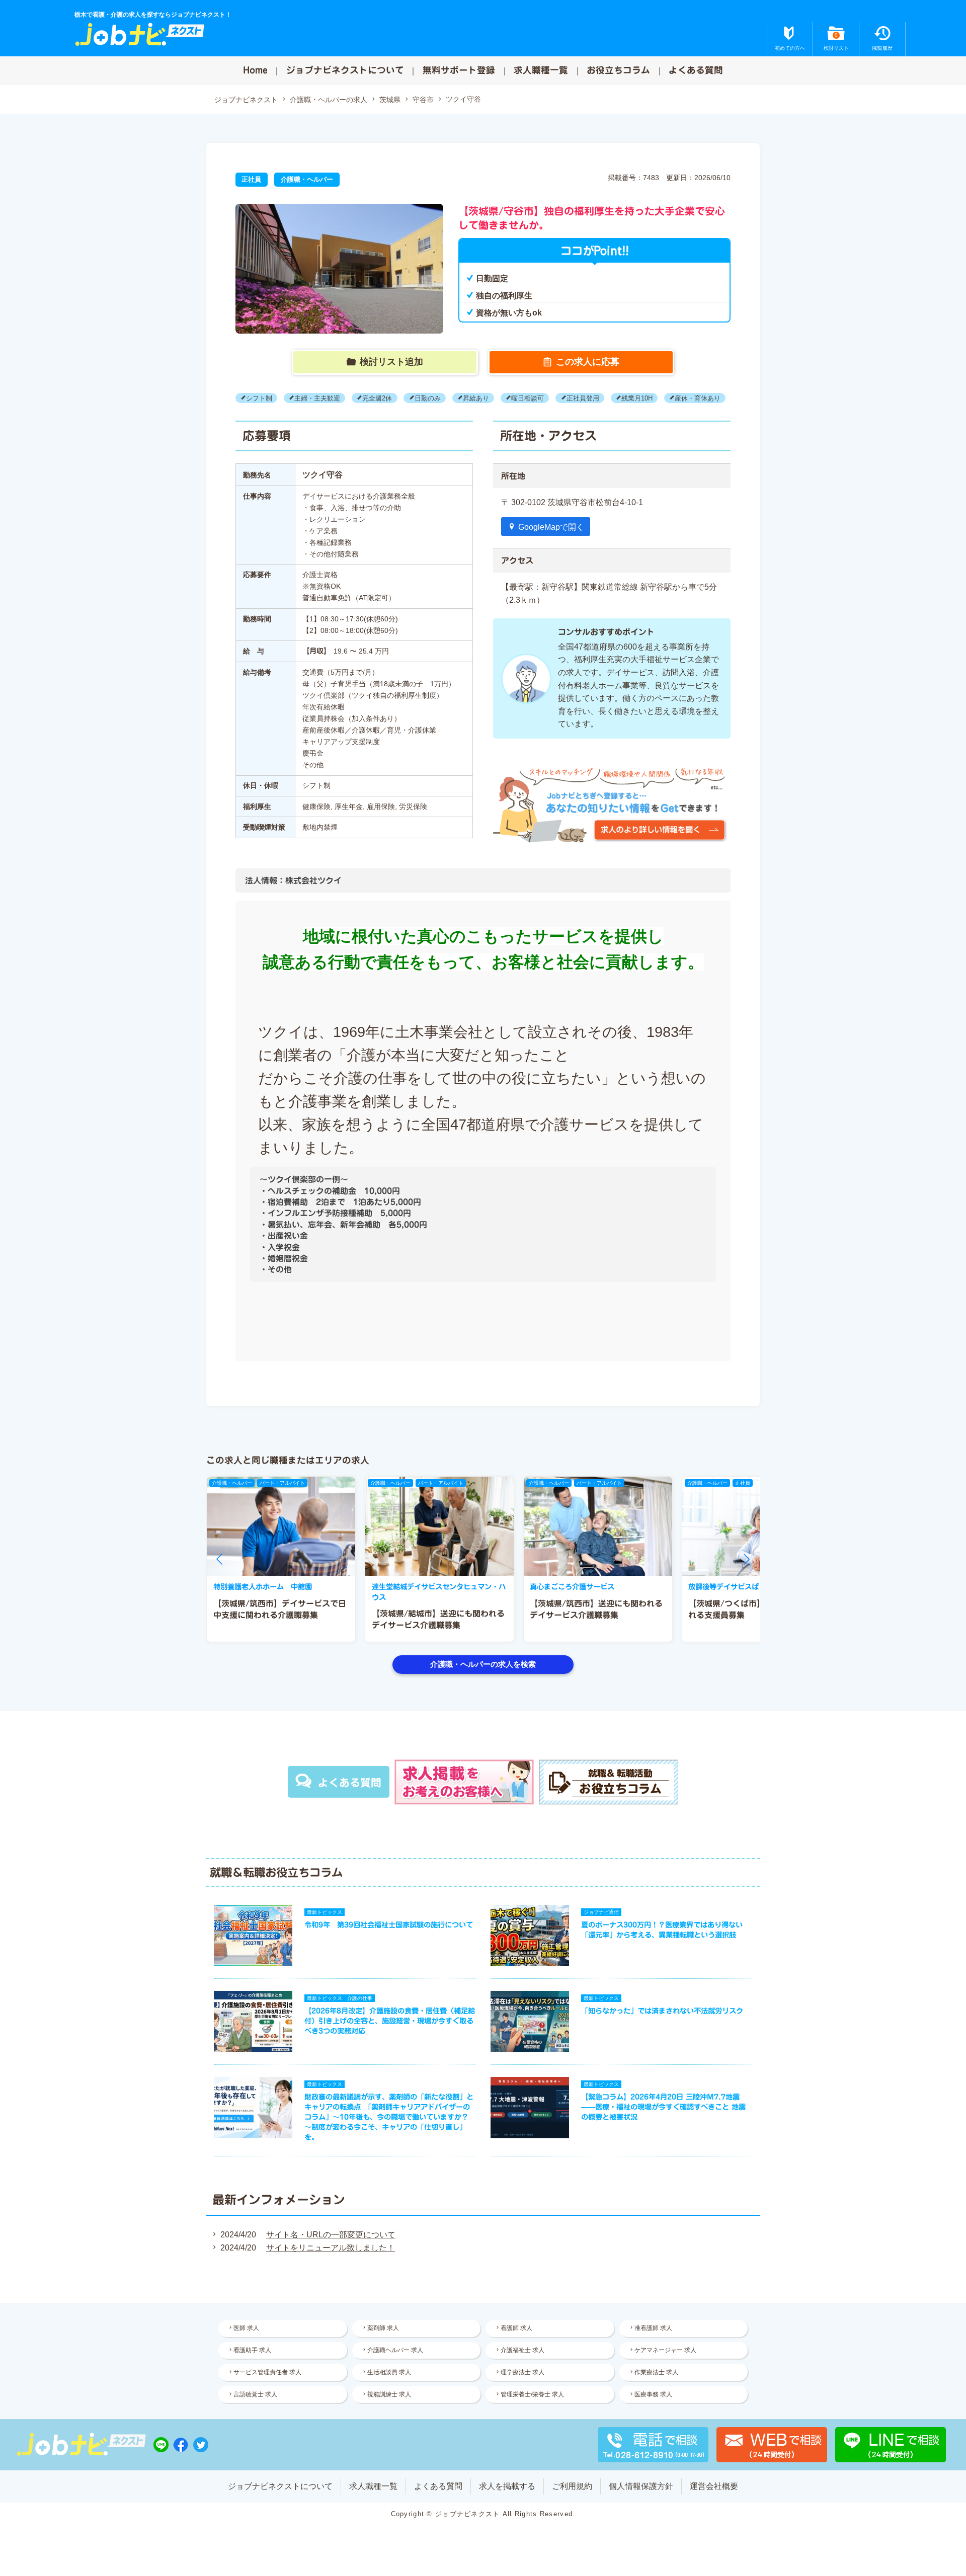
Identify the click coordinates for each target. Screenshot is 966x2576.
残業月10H (637, 398)
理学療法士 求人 (522, 2372)
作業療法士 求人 (656, 2372)
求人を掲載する (507, 2486)
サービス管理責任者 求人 (267, 2372)
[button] (219, 1559)
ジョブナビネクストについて (345, 70)
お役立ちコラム (618, 70)
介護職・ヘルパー (307, 179)
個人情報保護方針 (641, 2486)
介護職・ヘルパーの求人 (329, 100)
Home (255, 70)
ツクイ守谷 (463, 99)
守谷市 (423, 100)
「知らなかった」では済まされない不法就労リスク (662, 2011)
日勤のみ (428, 398)
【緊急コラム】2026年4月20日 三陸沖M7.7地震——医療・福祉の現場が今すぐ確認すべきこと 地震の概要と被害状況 (663, 2107)
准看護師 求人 (653, 2328)
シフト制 (259, 398)
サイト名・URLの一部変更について (331, 2235)
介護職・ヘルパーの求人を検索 (483, 1664)
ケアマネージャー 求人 (665, 2350)
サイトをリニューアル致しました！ (331, 2248)
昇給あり (476, 398)
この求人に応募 (588, 362)
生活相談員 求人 (389, 2372)
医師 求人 (246, 2328)
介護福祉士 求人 (522, 2350)
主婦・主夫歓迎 (317, 398)
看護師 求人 (516, 2328)
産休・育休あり (698, 398)
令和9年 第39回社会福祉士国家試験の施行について (389, 1925)
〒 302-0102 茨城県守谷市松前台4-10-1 (572, 502)
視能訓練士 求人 (389, 2394)
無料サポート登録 (459, 70)
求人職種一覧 (541, 70)
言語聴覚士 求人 (255, 2394)
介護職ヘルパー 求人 (395, 2350)
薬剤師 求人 (383, 2328)
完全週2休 (377, 398)
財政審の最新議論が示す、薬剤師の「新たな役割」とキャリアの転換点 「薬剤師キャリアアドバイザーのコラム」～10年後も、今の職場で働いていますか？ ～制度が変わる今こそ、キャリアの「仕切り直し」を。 (389, 2117)
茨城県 (390, 100)
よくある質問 (696, 70)
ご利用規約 (572, 2486)
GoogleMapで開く (551, 527)
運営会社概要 (714, 2486)
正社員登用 (583, 398)
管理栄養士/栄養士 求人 (532, 2394)
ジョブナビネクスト (246, 100)
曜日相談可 (528, 398)
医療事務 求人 (653, 2394)
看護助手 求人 (252, 2350)
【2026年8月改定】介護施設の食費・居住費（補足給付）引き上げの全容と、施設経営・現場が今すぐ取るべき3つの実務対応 (390, 2021)
